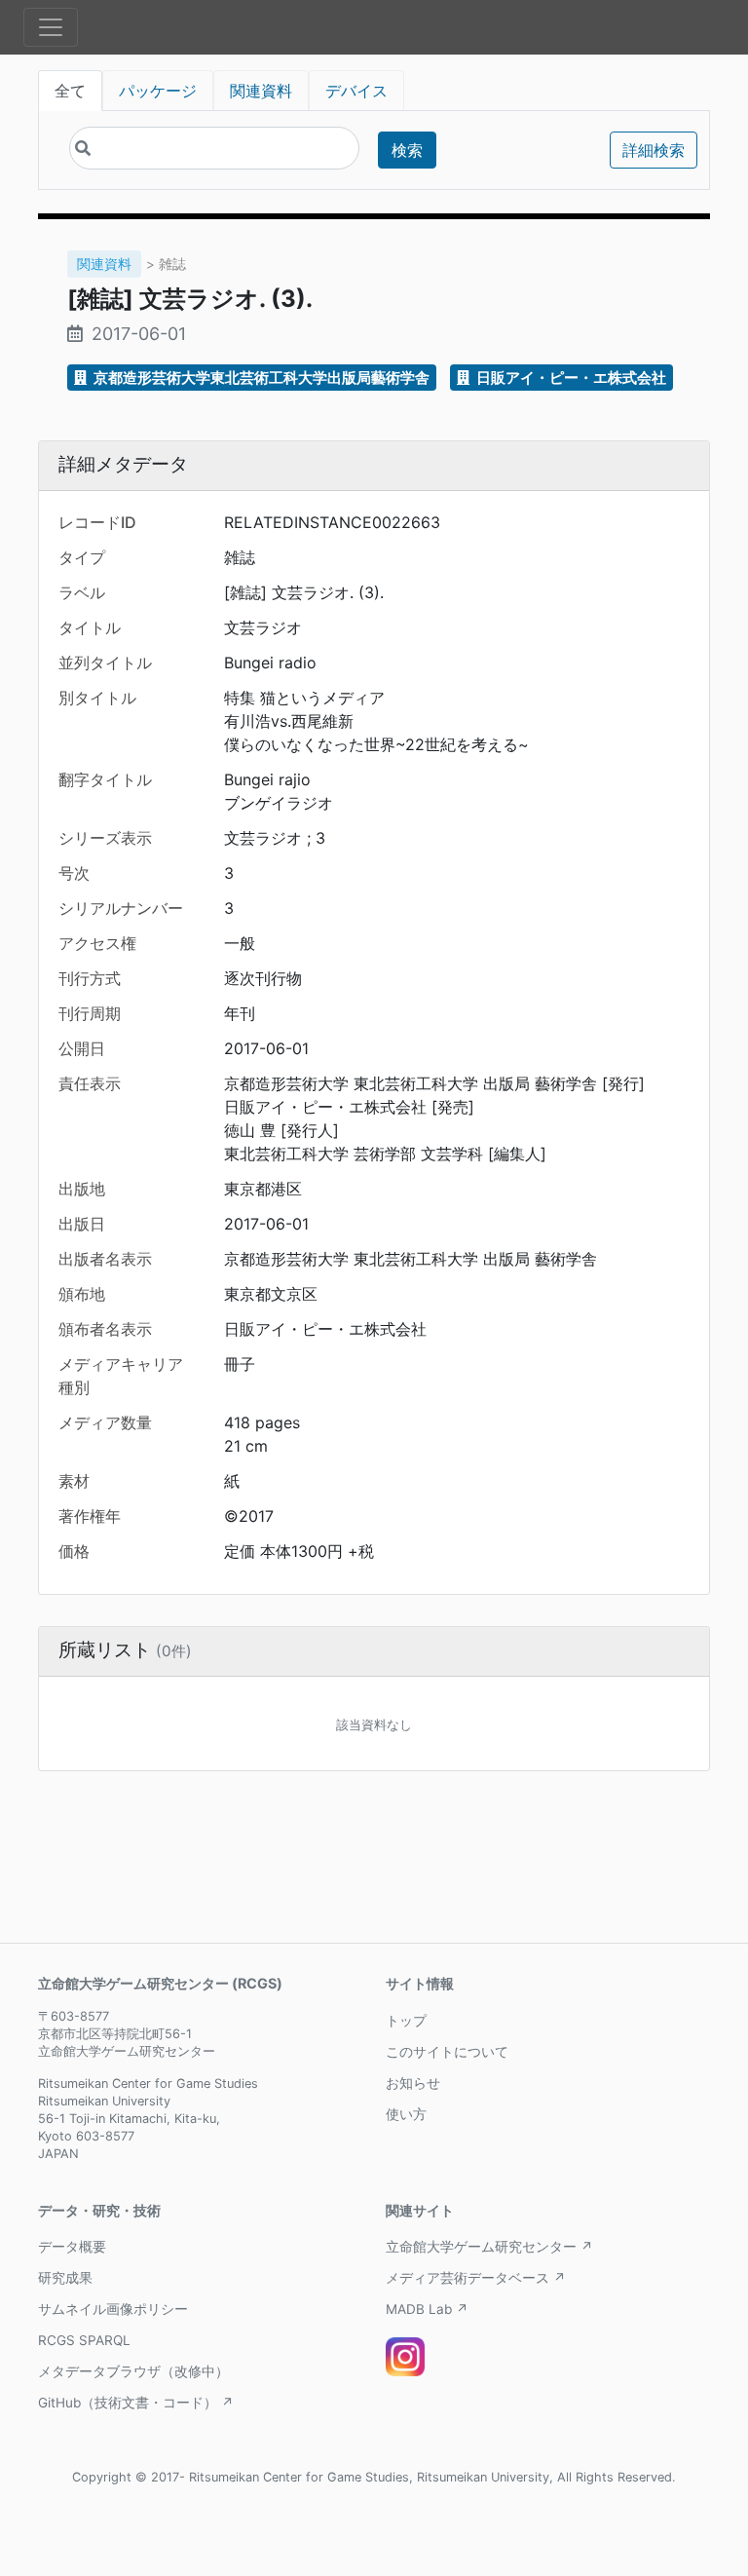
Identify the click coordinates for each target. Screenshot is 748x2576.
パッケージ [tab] (158, 91)
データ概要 (72, 2247)
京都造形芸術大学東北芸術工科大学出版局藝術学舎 (260, 378)
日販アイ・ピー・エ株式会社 (570, 378)
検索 (407, 150)
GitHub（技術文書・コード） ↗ (136, 2403)
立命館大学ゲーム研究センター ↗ (489, 2247)
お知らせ (413, 2083)
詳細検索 (654, 150)
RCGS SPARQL (84, 2340)
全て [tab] (70, 91)
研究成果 (65, 2278)
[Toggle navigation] (51, 27)
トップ (406, 2021)
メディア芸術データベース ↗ (476, 2278)
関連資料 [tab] (261, 91)
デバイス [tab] (356, 91)
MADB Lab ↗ (427, 2309)
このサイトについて (447, 2052)
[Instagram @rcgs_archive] (405, 2357)
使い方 (406, 2114)
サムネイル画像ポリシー (113, 2309)
